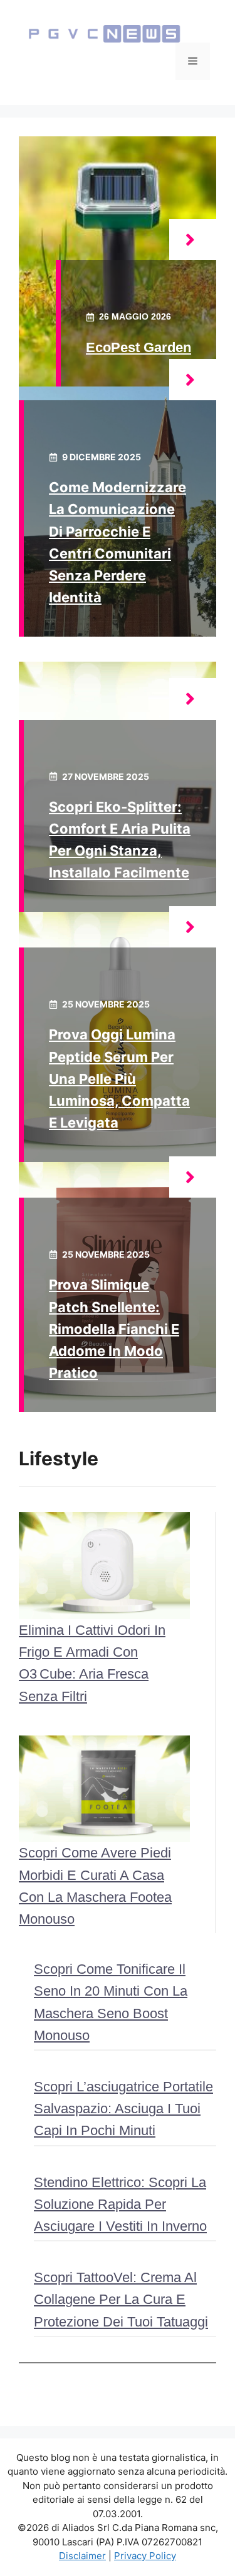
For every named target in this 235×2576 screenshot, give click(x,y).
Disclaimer (82, 2556)
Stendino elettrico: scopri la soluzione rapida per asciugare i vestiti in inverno (120, 2204)
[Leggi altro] (193, 240)
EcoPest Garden (138, 347)
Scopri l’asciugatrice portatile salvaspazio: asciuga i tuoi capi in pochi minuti (123, 2109)
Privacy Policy (145, 2556)
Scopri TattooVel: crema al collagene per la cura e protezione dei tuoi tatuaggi (121, 2299)
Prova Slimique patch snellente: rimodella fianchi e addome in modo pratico (114, 1329)
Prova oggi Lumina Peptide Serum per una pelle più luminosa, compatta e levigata (119, 1078)
